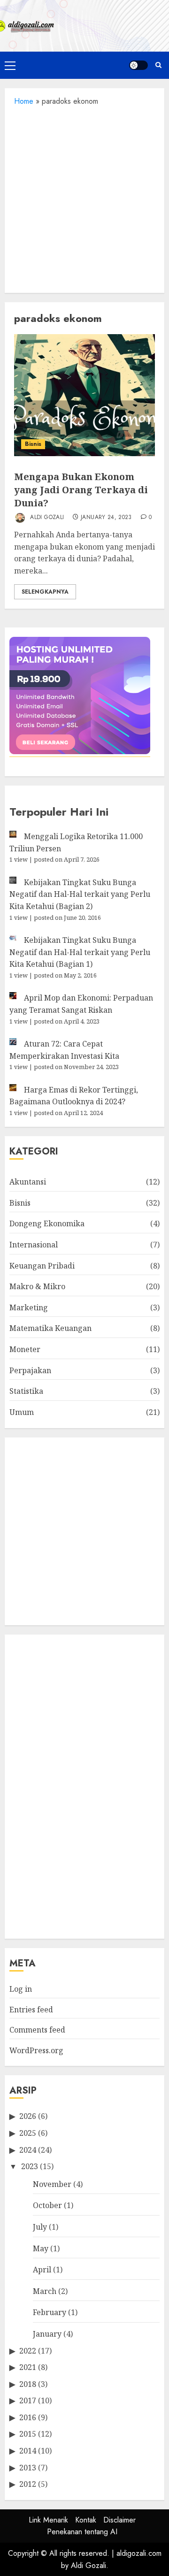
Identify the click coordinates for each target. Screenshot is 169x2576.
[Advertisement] (84, 197)
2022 (28, 2351)
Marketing (29, 1307)
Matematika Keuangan (50, 1328)
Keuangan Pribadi (42, 1266)
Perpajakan (30, 1370)
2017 (28, 2400)
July (40, 2227)
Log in (21, 1989)
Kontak (86, 2520)
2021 (28, 2367)
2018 (28, 2384)
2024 (28, 2150)
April (42, 2270)
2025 (28, 2133)
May (41, 2248)
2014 (28, 2451)
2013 (28, 2468)
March (45, 2291)
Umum (22, 1412)
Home (24, 101)
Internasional (34, 1245)
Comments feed (37, 2030)
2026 (28, 2116)
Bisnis (33, 444)
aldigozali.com (139, 2553)
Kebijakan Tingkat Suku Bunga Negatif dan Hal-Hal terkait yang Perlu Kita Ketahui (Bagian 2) (80, 894)
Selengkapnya (45, 592)
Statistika (26, 1391)
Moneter (25, 1349)
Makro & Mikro (37, 1286)
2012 (28, 2484)
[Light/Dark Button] (138, 65)
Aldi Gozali (46, 517)
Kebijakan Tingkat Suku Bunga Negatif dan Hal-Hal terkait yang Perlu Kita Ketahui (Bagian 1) (80, 952)
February (50, 2312)
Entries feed (31, 2010)
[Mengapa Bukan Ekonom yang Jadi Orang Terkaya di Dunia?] (84, 395)
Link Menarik (48, 2520)
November (52, 2184)
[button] (10, 65)
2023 (30, 2166)
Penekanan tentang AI (82, 2532)
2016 (28, 2417)
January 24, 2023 (106, 518)
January (47, 2334)
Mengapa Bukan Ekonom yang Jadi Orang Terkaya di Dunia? (81, 490)
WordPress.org (36, 2050)
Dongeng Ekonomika (47, 1223)
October (47, 2205)
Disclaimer (119, 2520)
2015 (28, 2434)
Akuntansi (28, 1182)
